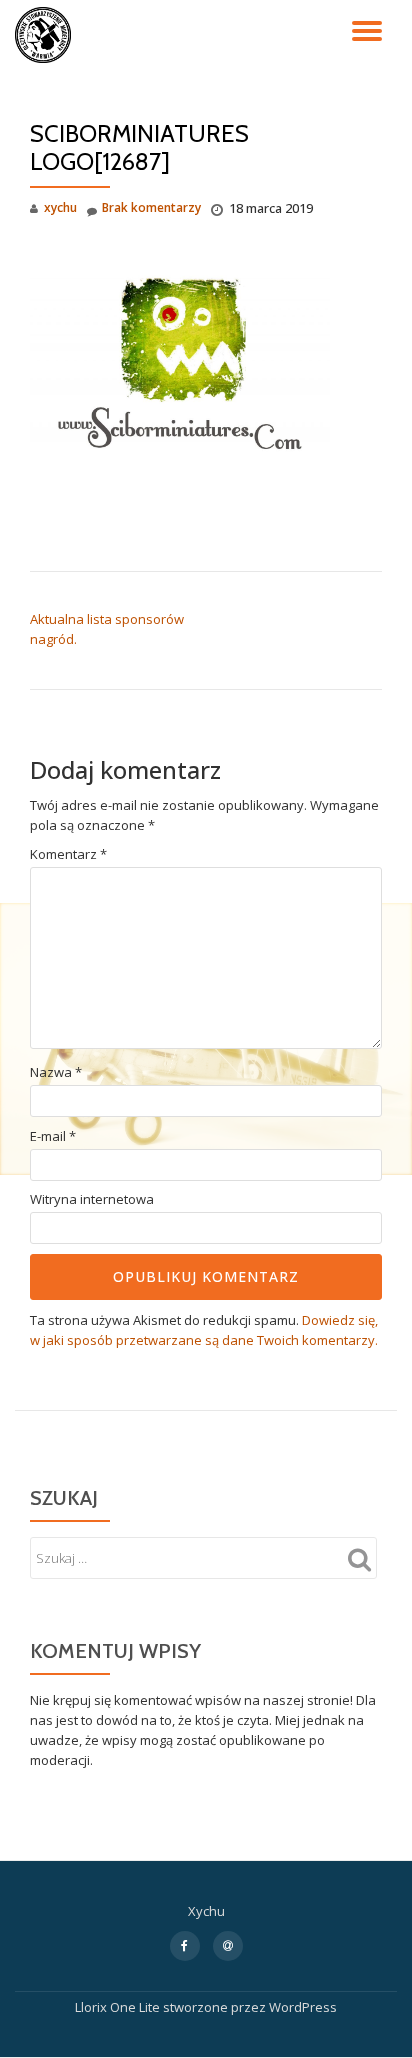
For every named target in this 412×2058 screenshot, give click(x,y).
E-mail (53, 1136)
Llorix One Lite (119, 2007)
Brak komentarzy (151, 207)
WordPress (303, 2007)
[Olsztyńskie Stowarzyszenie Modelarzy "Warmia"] (46, 35)
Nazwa (56, 1072)
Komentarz (68, 854)
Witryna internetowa (92, 1199)
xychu (60, 207)
